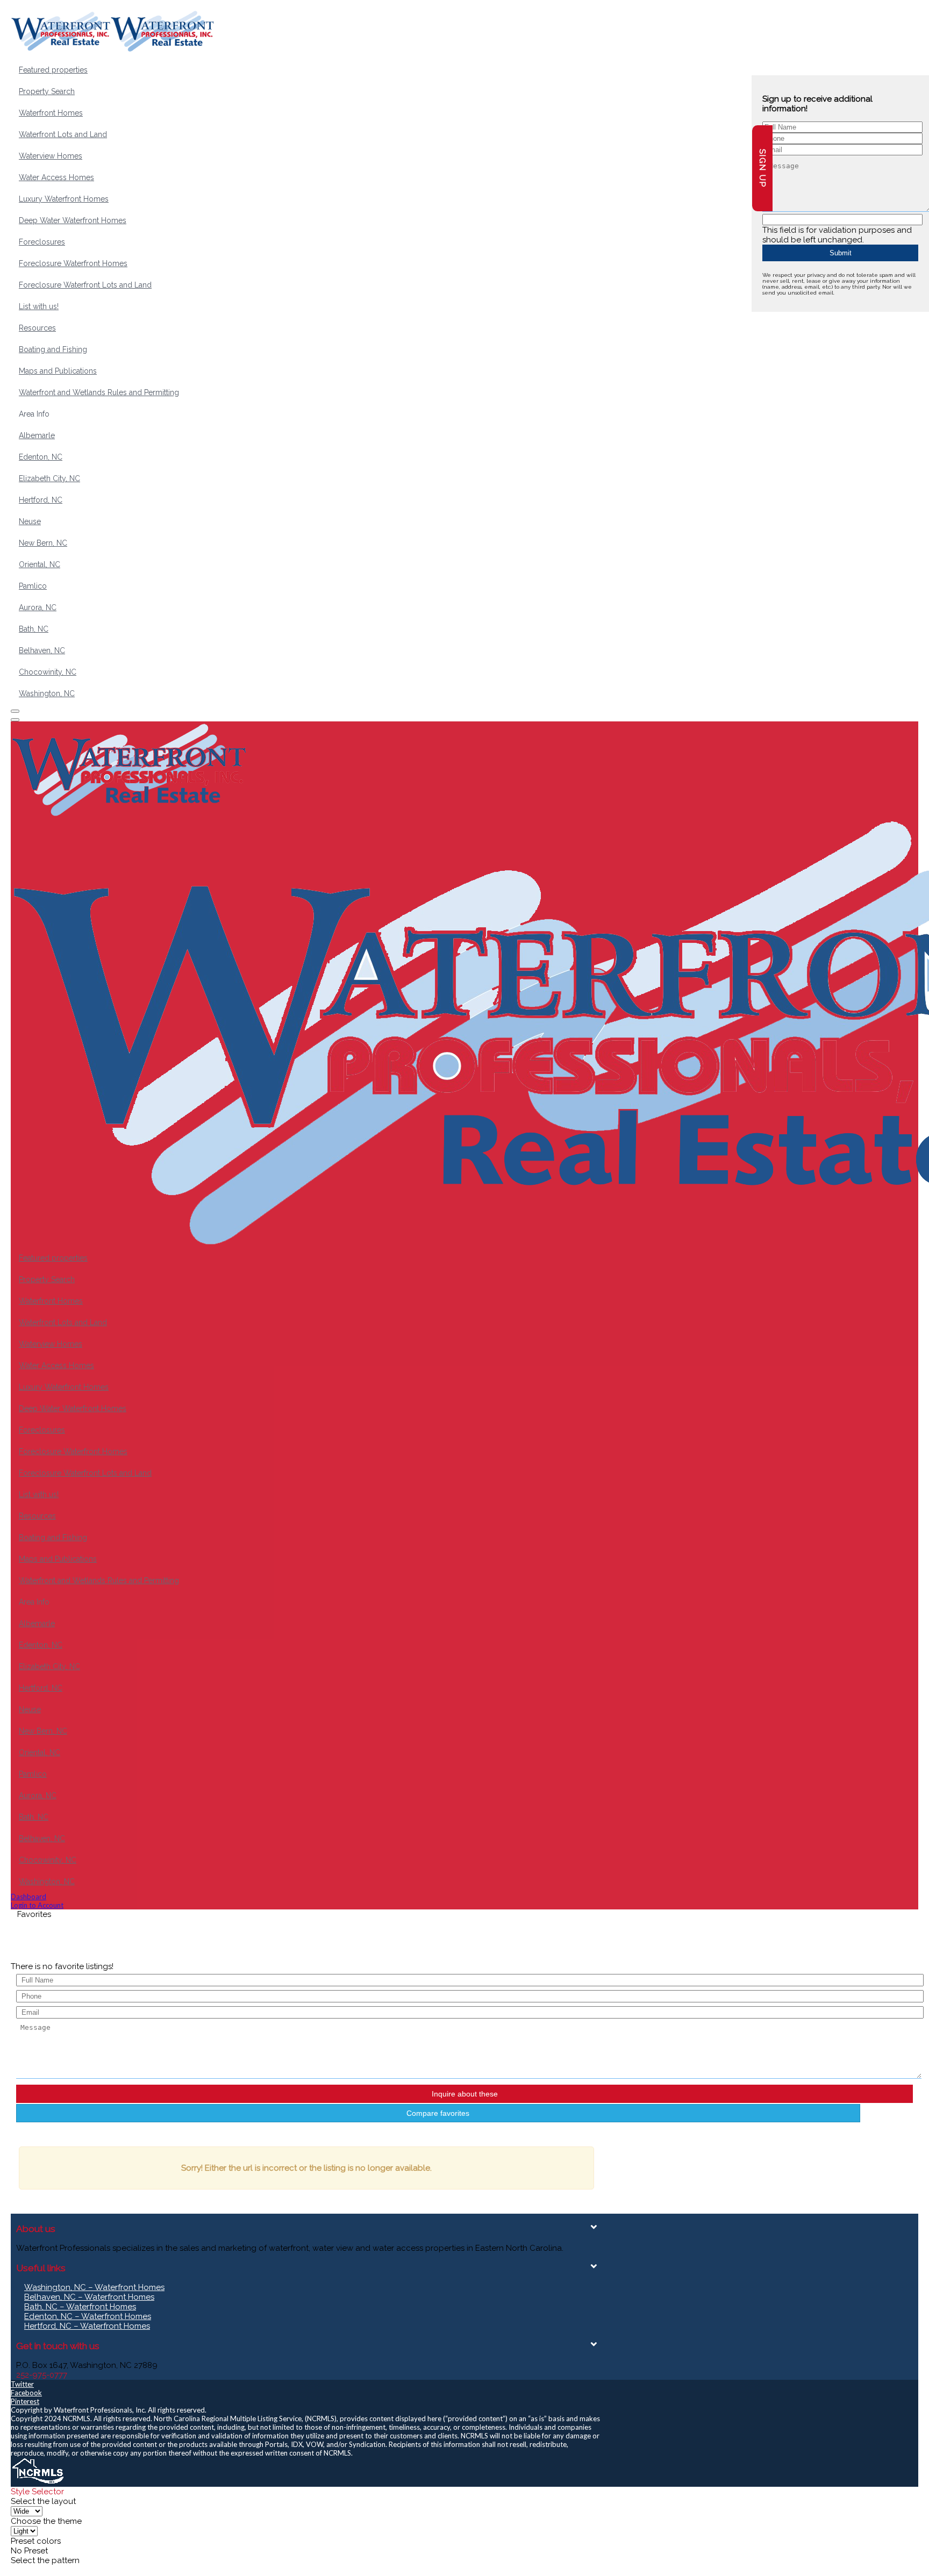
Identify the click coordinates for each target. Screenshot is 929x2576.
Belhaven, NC (42, 650)
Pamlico (33, 586)
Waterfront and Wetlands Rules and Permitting (99, 392)
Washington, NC (47, 693)
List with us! (39, 306)
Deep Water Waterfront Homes (73, 220)
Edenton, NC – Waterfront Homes (88, 2316)
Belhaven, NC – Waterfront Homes (89, 2297)
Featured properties (53, 70)
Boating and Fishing (53, 349)
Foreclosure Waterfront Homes (73, 263)
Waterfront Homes (51, 113)
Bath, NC (34, 629)
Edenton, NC (41, 457)
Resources (37, 328)
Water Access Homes (56, 177)
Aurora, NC (38, 607)
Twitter (22, 2384)
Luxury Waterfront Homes (64, 199)
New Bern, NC (43, 543)
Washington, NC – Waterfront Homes (94, 2287)
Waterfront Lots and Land (63, 134)
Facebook (26, 2393)
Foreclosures (42, 242)
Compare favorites (438, 2113)
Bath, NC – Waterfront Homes (80, 2307)
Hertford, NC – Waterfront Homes (87, 2326)
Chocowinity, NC (48, 672)
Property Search (47, 91)
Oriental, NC (40, 564)
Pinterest (25, 2401)
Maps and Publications (58, 371)
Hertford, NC (41, 500)
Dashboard (28, 1897)
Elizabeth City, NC (49, 478)
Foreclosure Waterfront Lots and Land (85, 285)
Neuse (30, 521)
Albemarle (37, 435)
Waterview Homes (51, 156)
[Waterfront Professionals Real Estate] (38, 2482)
